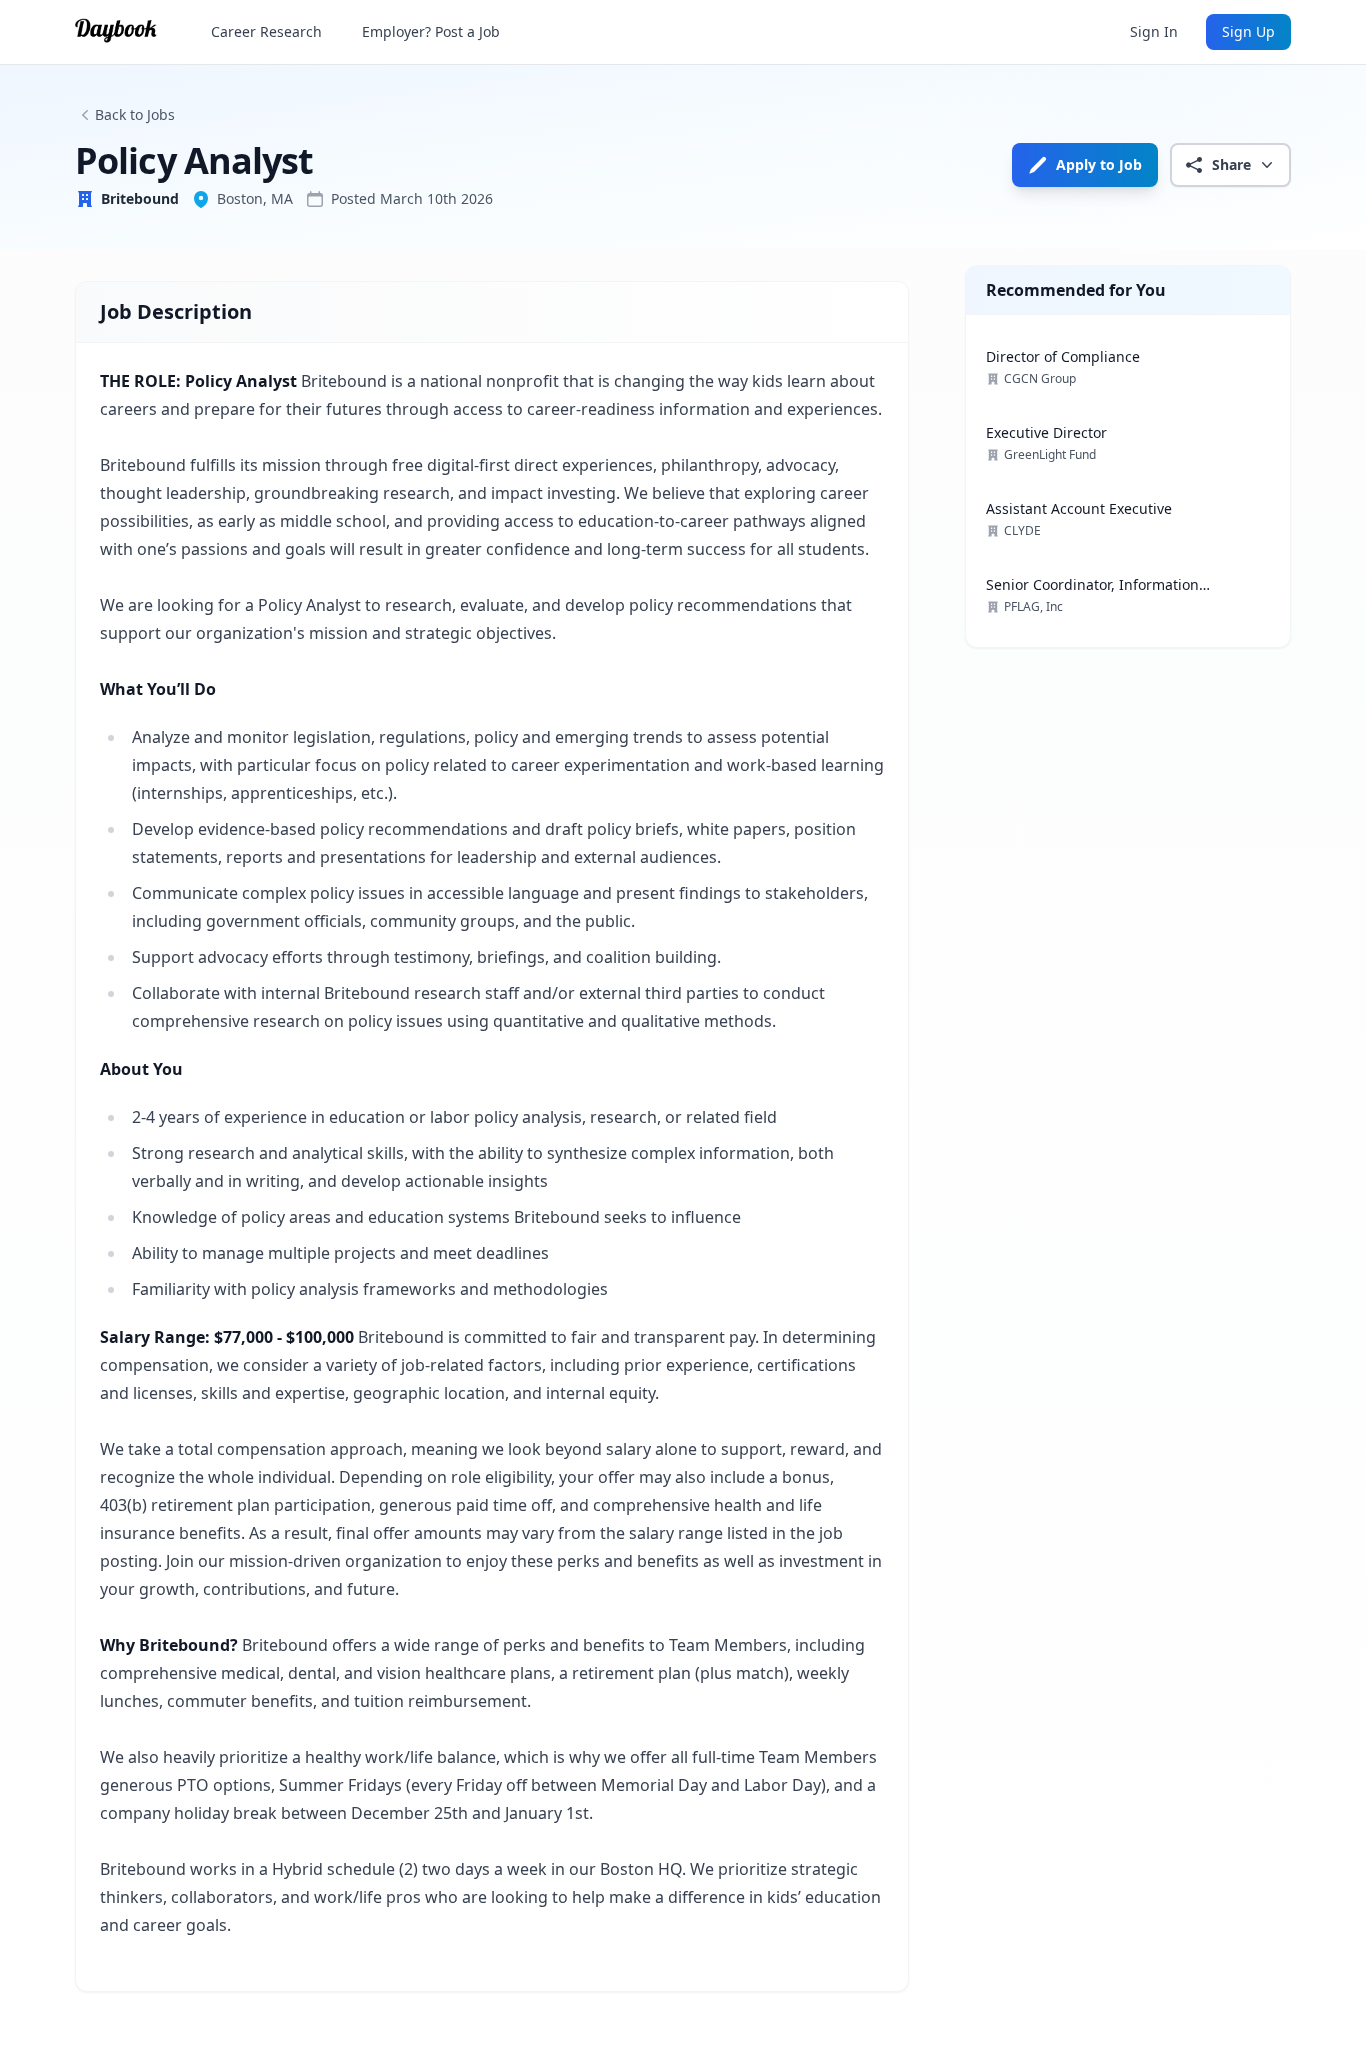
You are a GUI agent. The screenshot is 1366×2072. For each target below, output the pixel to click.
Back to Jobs (135, 114)
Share (1231, 164)
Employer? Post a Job (431, 31)
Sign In (1154, 31)
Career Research (266, 31)
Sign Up (1248, 31)
